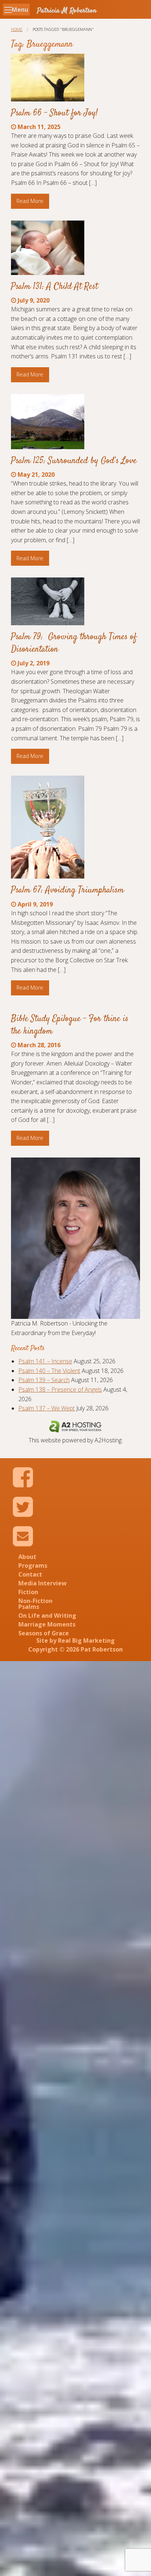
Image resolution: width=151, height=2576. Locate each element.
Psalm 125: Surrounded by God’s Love (74, 461)
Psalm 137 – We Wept (47, 1408)
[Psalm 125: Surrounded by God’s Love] (48, 422)
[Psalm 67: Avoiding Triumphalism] (48, 827)
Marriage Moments (47, 1624)
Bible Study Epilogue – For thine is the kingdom (70, 1025)
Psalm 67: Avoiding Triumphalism (67, 890)
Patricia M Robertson (67, 11)
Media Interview (43, 1583)
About (27, 1557)
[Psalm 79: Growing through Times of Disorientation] (48, 601)
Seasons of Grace (44, 1633)
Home (17, 29)
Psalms (29, 1607)
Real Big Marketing (86, 1641)
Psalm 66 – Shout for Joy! (54, 113)
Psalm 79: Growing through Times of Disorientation (74, 643)
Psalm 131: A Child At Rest (54, 287)
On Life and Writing (47, 1616)
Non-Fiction (35, 1601)
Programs (33, 1566)
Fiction (28, 1592)
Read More (30, 201)
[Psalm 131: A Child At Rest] (48, 248)
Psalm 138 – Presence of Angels (60, 1389)
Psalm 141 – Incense (45, 1361)
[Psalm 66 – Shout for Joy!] (48, 77)
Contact (30, 1574)
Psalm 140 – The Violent (49, 1371)
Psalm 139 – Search (44, 1380)
